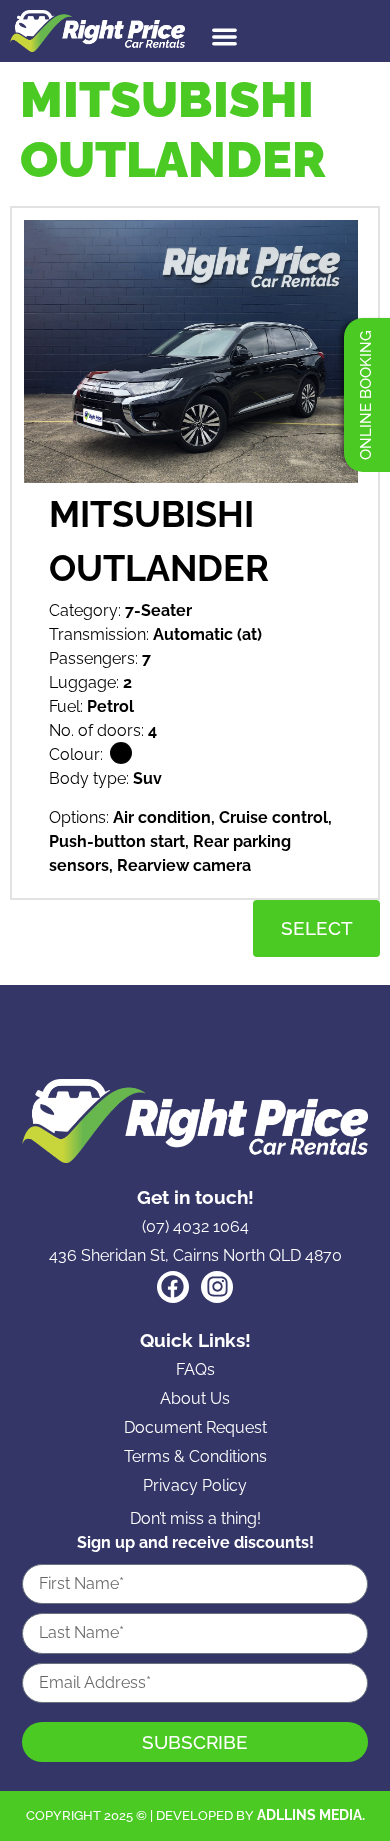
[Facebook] (173, 1287)
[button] (224, 36)
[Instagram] (217, 1287)
